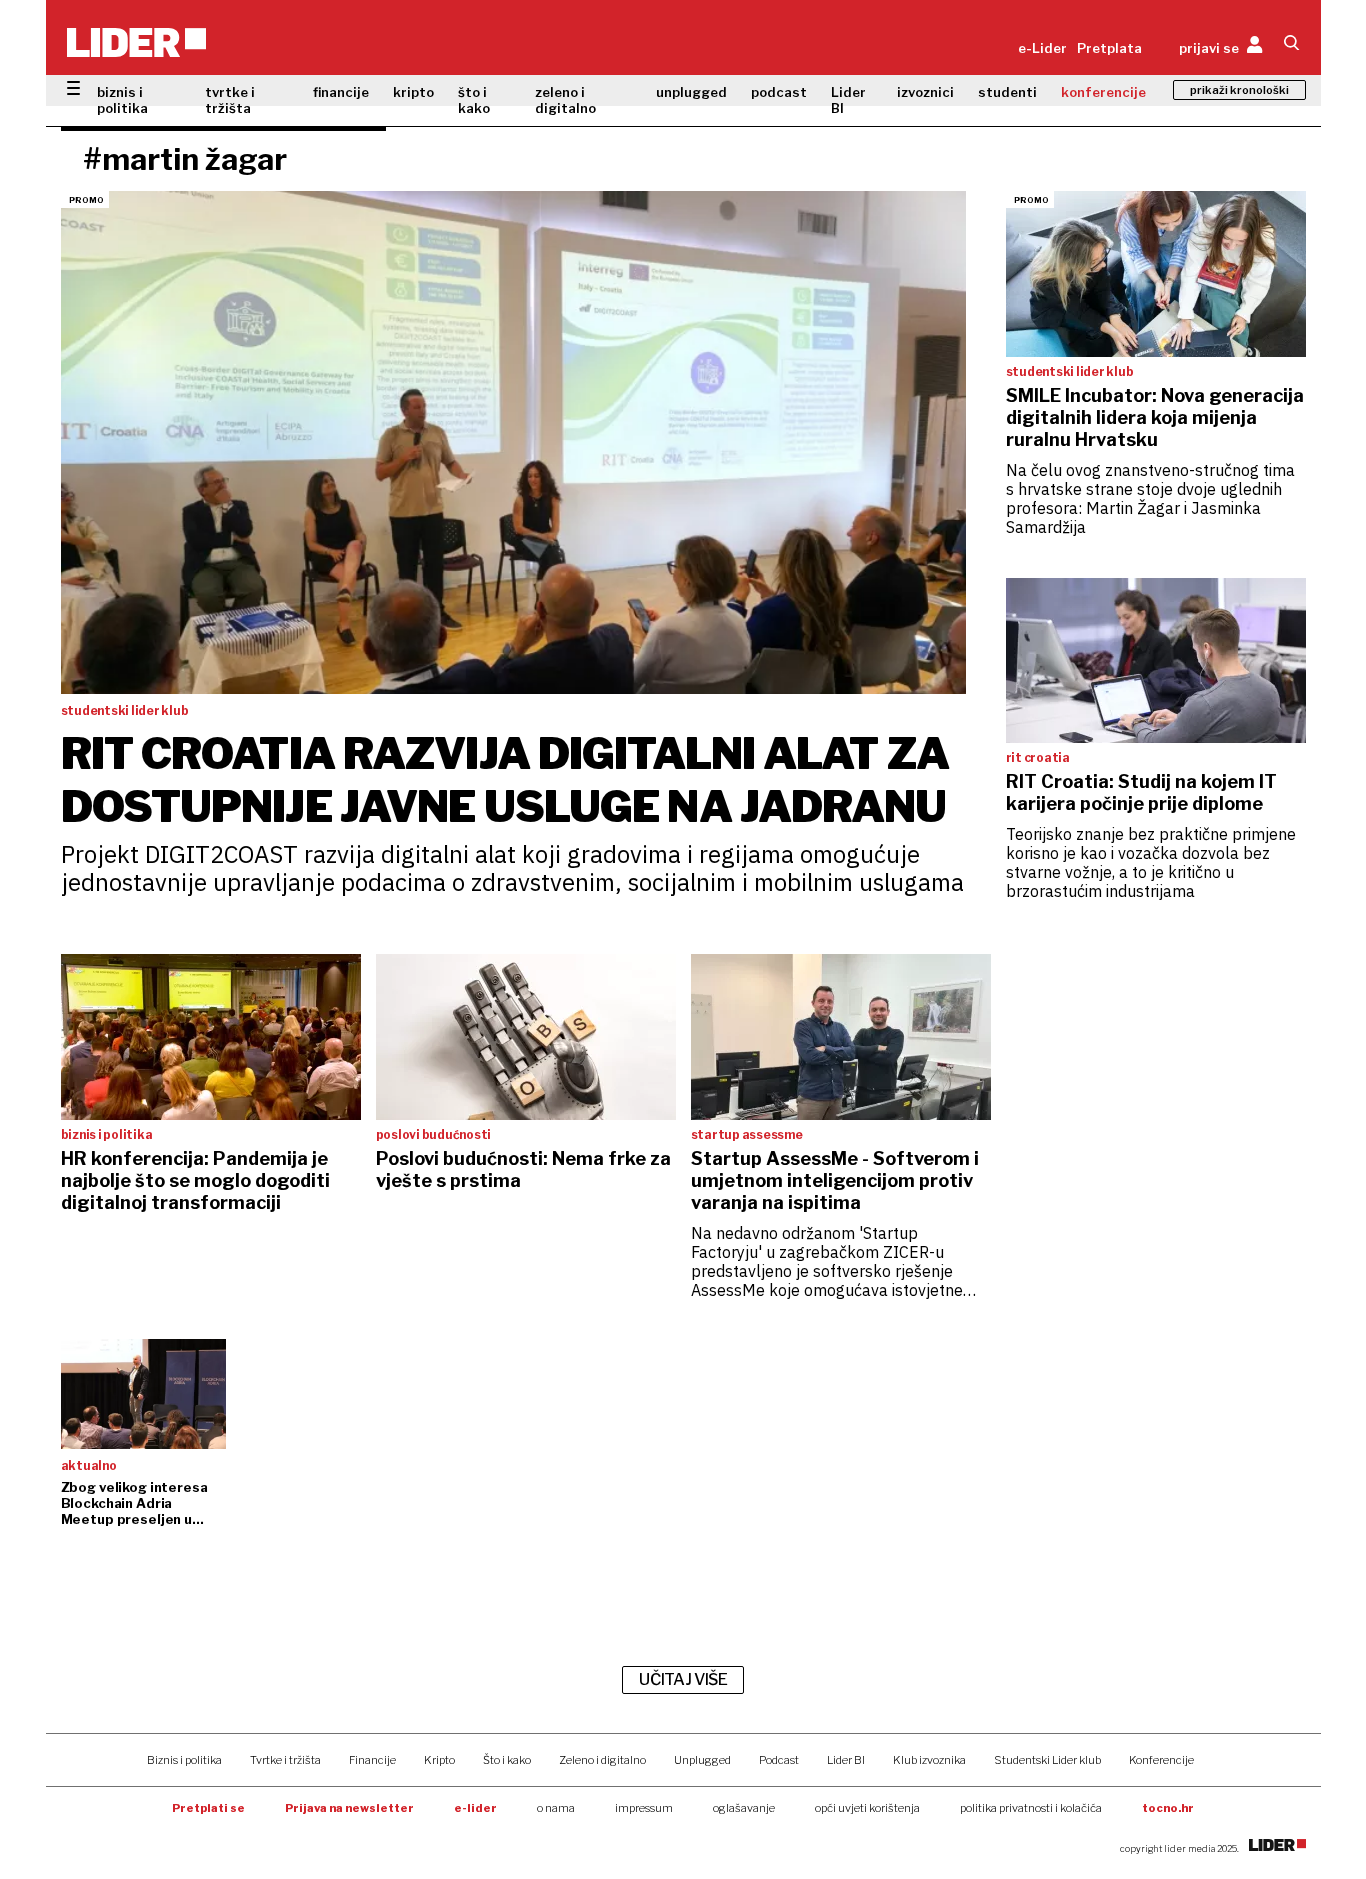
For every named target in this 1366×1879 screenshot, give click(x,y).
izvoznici (925, 92)
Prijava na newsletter (349, 1808)
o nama (556, 1808)
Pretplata (1109, 48)
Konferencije (1161, 1760)
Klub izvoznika (929, 1760)
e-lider (475, 1808)
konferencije (1103, 92)
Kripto (439, 1760)
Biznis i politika (184, 1760)
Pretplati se (208, 1808)
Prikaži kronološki (1239, 90)
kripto (413, 92)
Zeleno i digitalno (602, 1760)
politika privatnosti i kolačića (1031, 1808)
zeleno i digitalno (565, 100)
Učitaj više (683, 1679)
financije (341, 92)
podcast (779, 92)
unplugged (691, 92)
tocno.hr (1168, 1808)
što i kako (474, 100)
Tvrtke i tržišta (285, 1760)
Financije (372, 1760)
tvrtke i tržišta (230, 100)
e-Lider (1042, 48)
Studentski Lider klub (1047, 1760)
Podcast (779, 1760)
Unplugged (702, 1760)
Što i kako (507, 1760)
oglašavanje (744, 1808)
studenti (1007, 92)
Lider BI (848, 100)
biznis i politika (122, 100)
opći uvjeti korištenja (867, 1808)
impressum (644, 1808)
